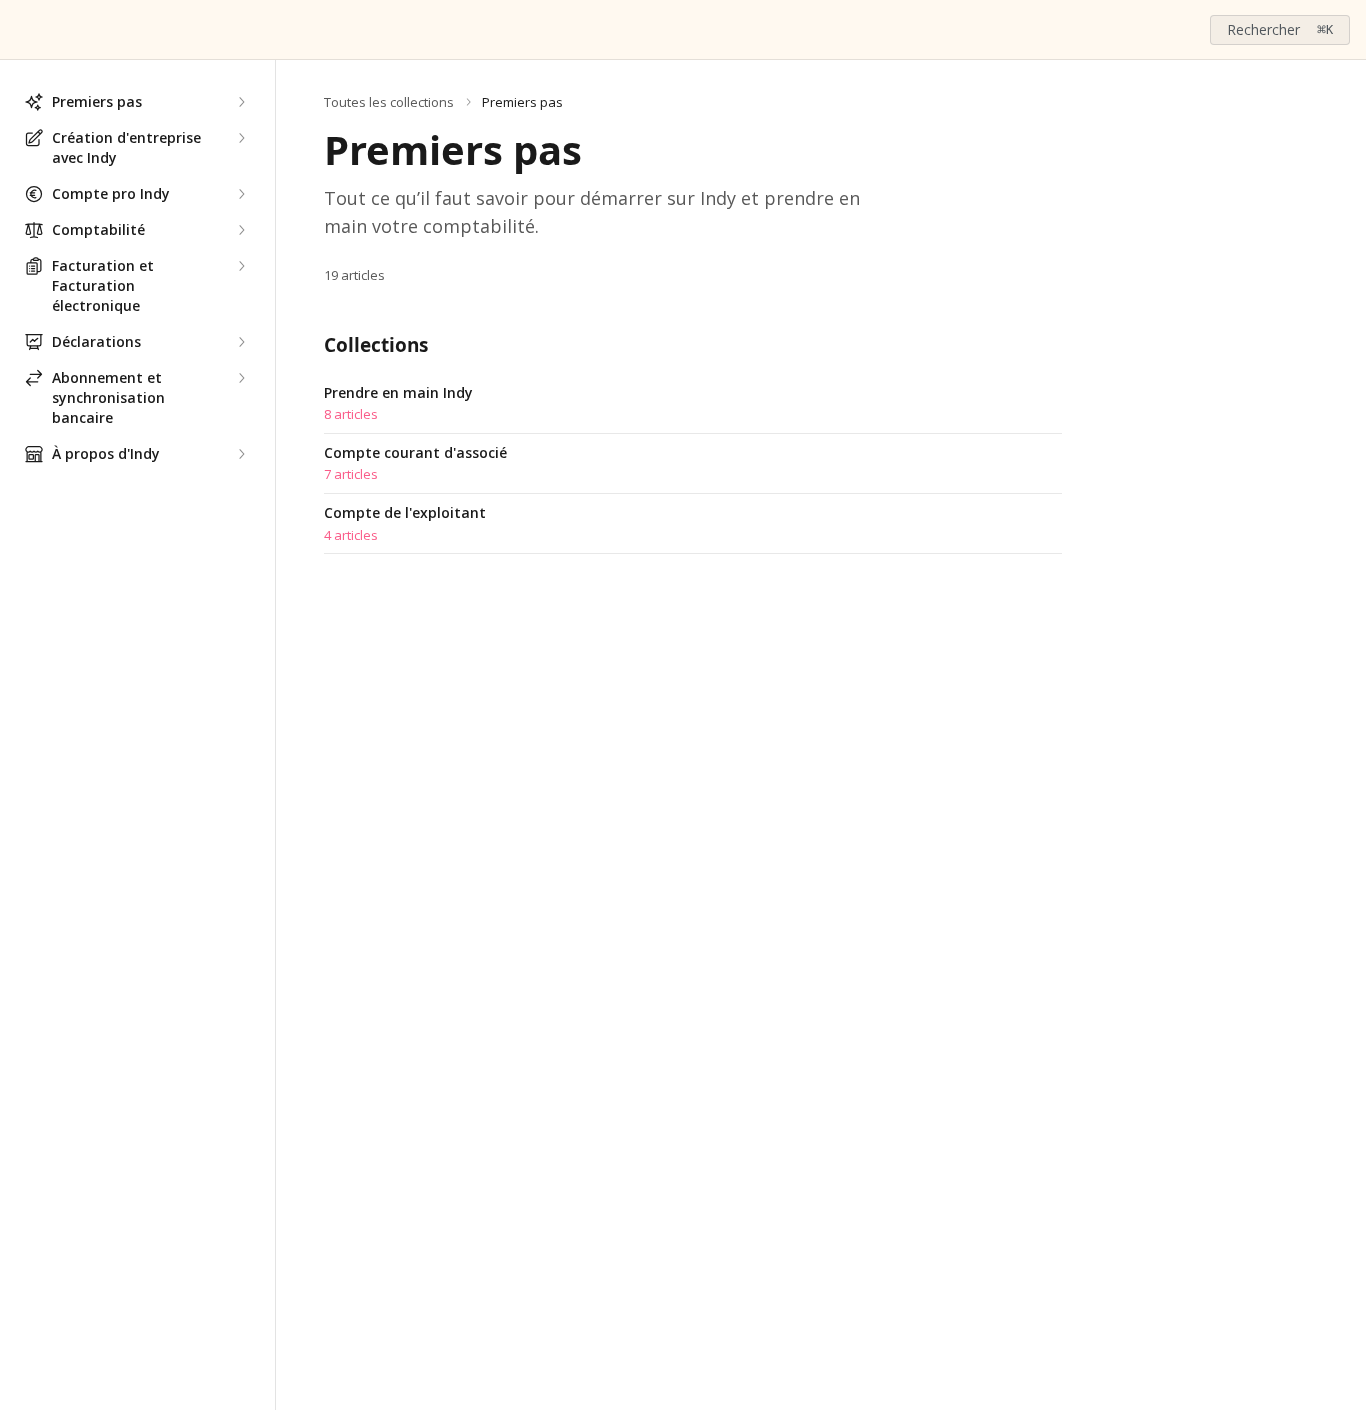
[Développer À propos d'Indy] (241, 454)
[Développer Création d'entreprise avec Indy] (241, 138)
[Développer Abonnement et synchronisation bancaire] (241, 378)
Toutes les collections (389, 102)
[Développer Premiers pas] (241, 102)
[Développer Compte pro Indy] (241, 194)
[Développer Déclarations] (241, 342)
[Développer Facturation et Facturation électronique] (241, 266)
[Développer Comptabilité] (241, 230)
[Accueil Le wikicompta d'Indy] (20, 30)
